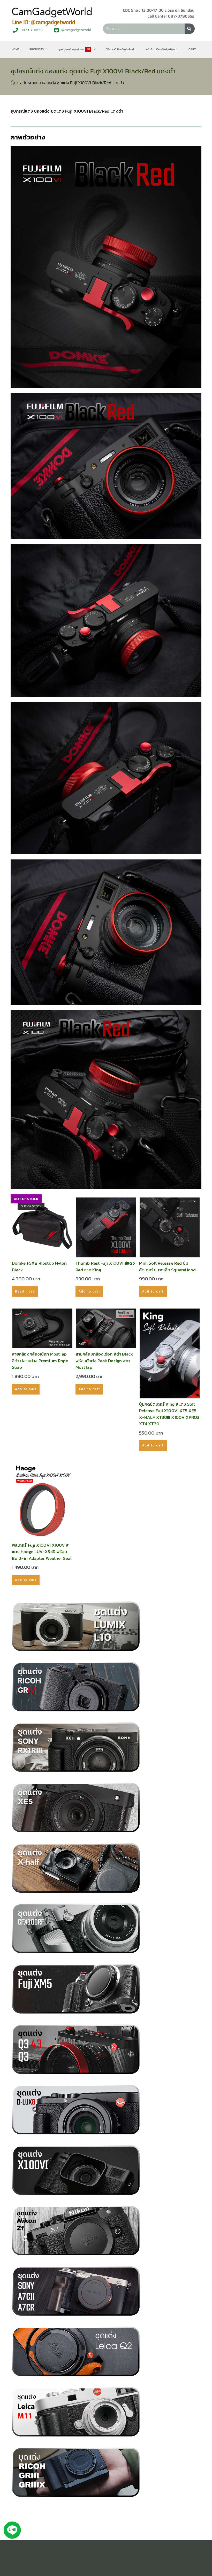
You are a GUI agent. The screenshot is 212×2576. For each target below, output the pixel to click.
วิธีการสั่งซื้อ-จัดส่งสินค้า (121, 49)
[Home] (13, 83)
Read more (25, 1291)
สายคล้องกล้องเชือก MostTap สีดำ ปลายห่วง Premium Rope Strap (40, 1361)
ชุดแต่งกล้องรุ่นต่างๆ (74, 49)
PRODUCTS (37, 49)
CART (192, 49)
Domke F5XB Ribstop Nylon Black (39, 1267)
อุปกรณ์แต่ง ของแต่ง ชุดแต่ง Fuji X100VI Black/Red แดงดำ (72, 83)
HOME (15, 49)
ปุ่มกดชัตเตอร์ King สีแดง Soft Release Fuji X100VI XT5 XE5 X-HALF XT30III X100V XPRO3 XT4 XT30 (169, 1414)
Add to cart (89, 1291)
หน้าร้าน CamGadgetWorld (162, 49)
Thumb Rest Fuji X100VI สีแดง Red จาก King (105, 1267)
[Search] (190, 29)
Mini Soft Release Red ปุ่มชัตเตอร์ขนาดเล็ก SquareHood (167, 1267)
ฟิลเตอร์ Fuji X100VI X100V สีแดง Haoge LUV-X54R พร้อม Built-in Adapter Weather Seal (42, 1552)
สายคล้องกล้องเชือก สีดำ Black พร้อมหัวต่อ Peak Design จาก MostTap (104, 1361)
